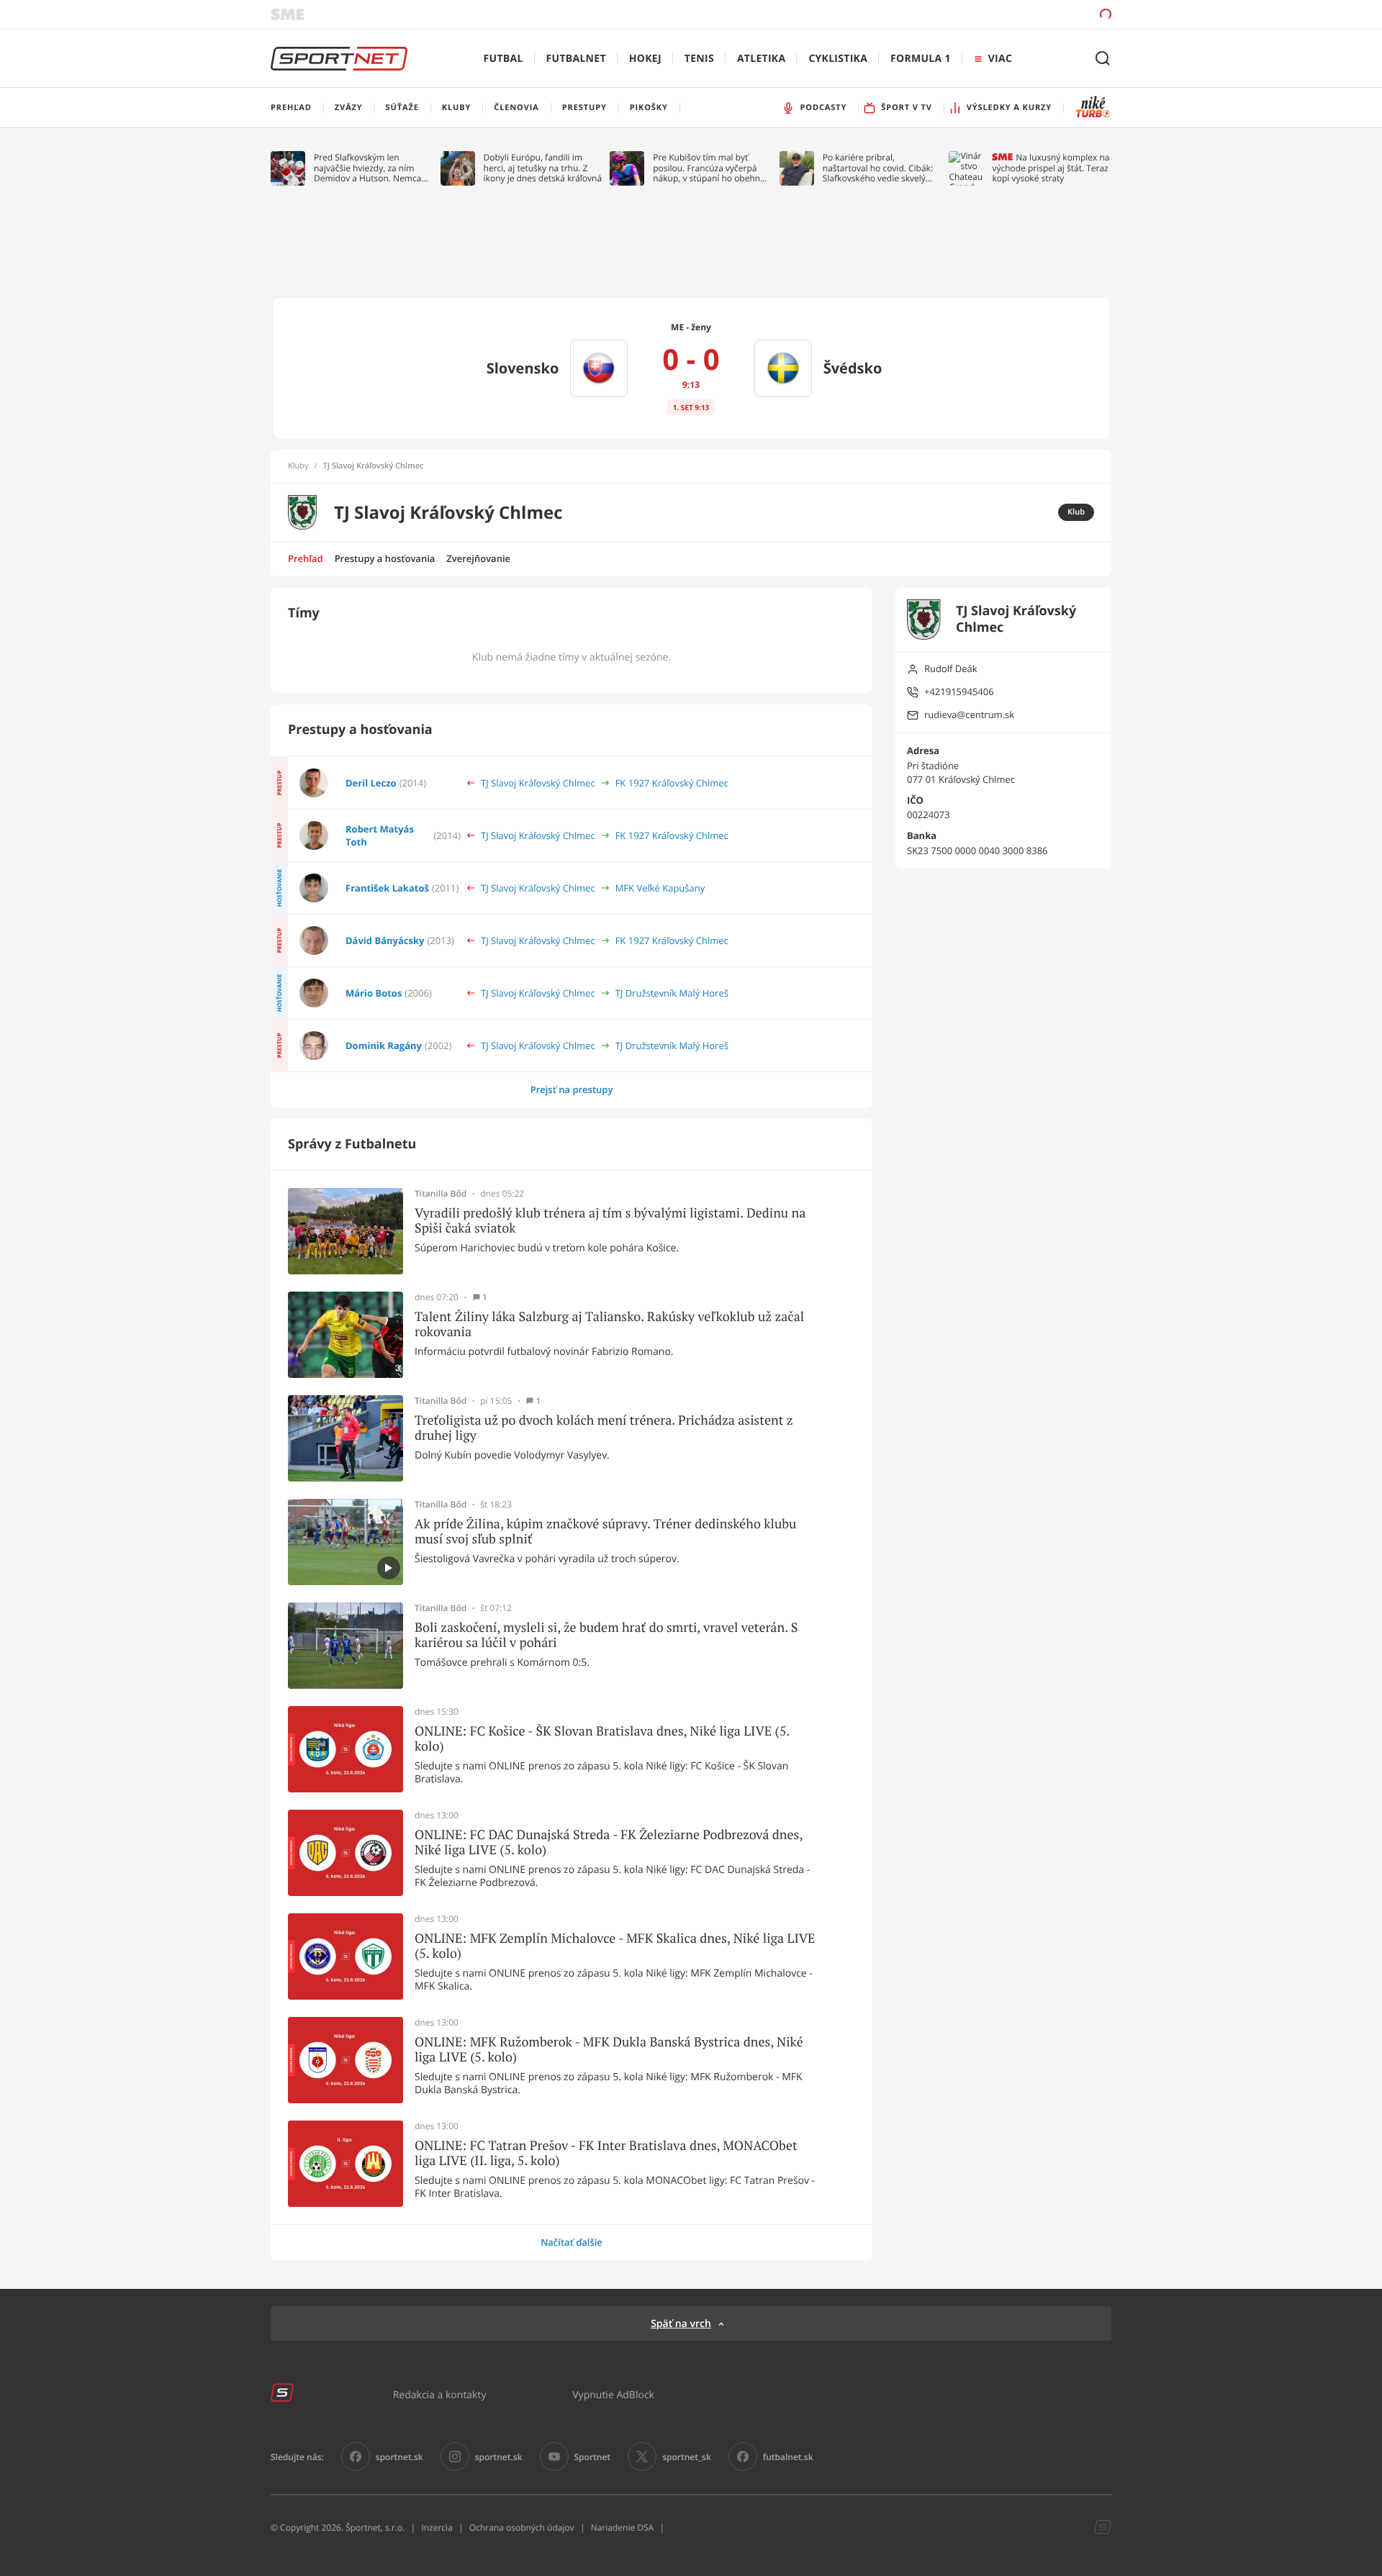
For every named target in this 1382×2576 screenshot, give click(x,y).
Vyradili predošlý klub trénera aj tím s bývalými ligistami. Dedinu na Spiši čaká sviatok (610, 1221)
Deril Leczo (371, 783)
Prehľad (306, 558)
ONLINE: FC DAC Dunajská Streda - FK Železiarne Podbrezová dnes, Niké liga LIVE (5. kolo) (609, 1842)
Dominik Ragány (384, 1046)
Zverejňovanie (478, 558)
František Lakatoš (387, 888)
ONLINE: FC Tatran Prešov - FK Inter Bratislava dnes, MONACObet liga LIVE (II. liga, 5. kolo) (606, 2153)
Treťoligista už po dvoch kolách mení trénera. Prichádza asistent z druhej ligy (604, 1428)
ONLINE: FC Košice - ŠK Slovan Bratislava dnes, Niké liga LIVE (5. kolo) (602, 1739)
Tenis (699, 59)
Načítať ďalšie (572, 2242)
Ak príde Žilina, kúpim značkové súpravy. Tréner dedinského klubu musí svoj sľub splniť (605, 1532)
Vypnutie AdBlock (613, 2394)
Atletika (761, 59)
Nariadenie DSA (623, 2527)
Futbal (503, 59)
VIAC (1000, 59)
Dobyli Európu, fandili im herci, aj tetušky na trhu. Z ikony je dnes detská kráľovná (543, 168)
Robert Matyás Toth (380, 835)
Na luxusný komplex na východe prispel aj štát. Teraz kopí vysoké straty (1051, 168)
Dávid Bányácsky (385, 940)
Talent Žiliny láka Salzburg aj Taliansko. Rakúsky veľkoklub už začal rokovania (609, 1324)
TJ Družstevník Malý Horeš (672, 993)
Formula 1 (921, 59)
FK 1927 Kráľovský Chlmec (672, 783)
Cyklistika (838, 59)
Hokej (645, 59)
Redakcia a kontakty (440, 2394)
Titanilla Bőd (441, 1194)
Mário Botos (374, 993)
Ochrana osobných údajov (522, 2527)
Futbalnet (576, 59)
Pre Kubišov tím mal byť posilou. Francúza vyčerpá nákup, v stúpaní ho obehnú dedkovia (709, 168)
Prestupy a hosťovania (385, 558)
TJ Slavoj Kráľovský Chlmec (538, 783)
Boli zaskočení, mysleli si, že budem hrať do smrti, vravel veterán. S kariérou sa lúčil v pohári (606, 1635)
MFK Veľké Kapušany (660, 888)
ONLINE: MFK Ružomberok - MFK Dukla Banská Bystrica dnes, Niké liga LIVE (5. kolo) (609, 2050)
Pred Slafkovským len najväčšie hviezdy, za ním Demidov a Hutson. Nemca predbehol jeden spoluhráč (368, 168)
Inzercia (437, 2527)
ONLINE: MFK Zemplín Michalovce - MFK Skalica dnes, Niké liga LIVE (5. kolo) (615, 1946)
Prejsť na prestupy (572, 1089)
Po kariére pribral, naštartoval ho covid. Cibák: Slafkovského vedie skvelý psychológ (878, 168)
